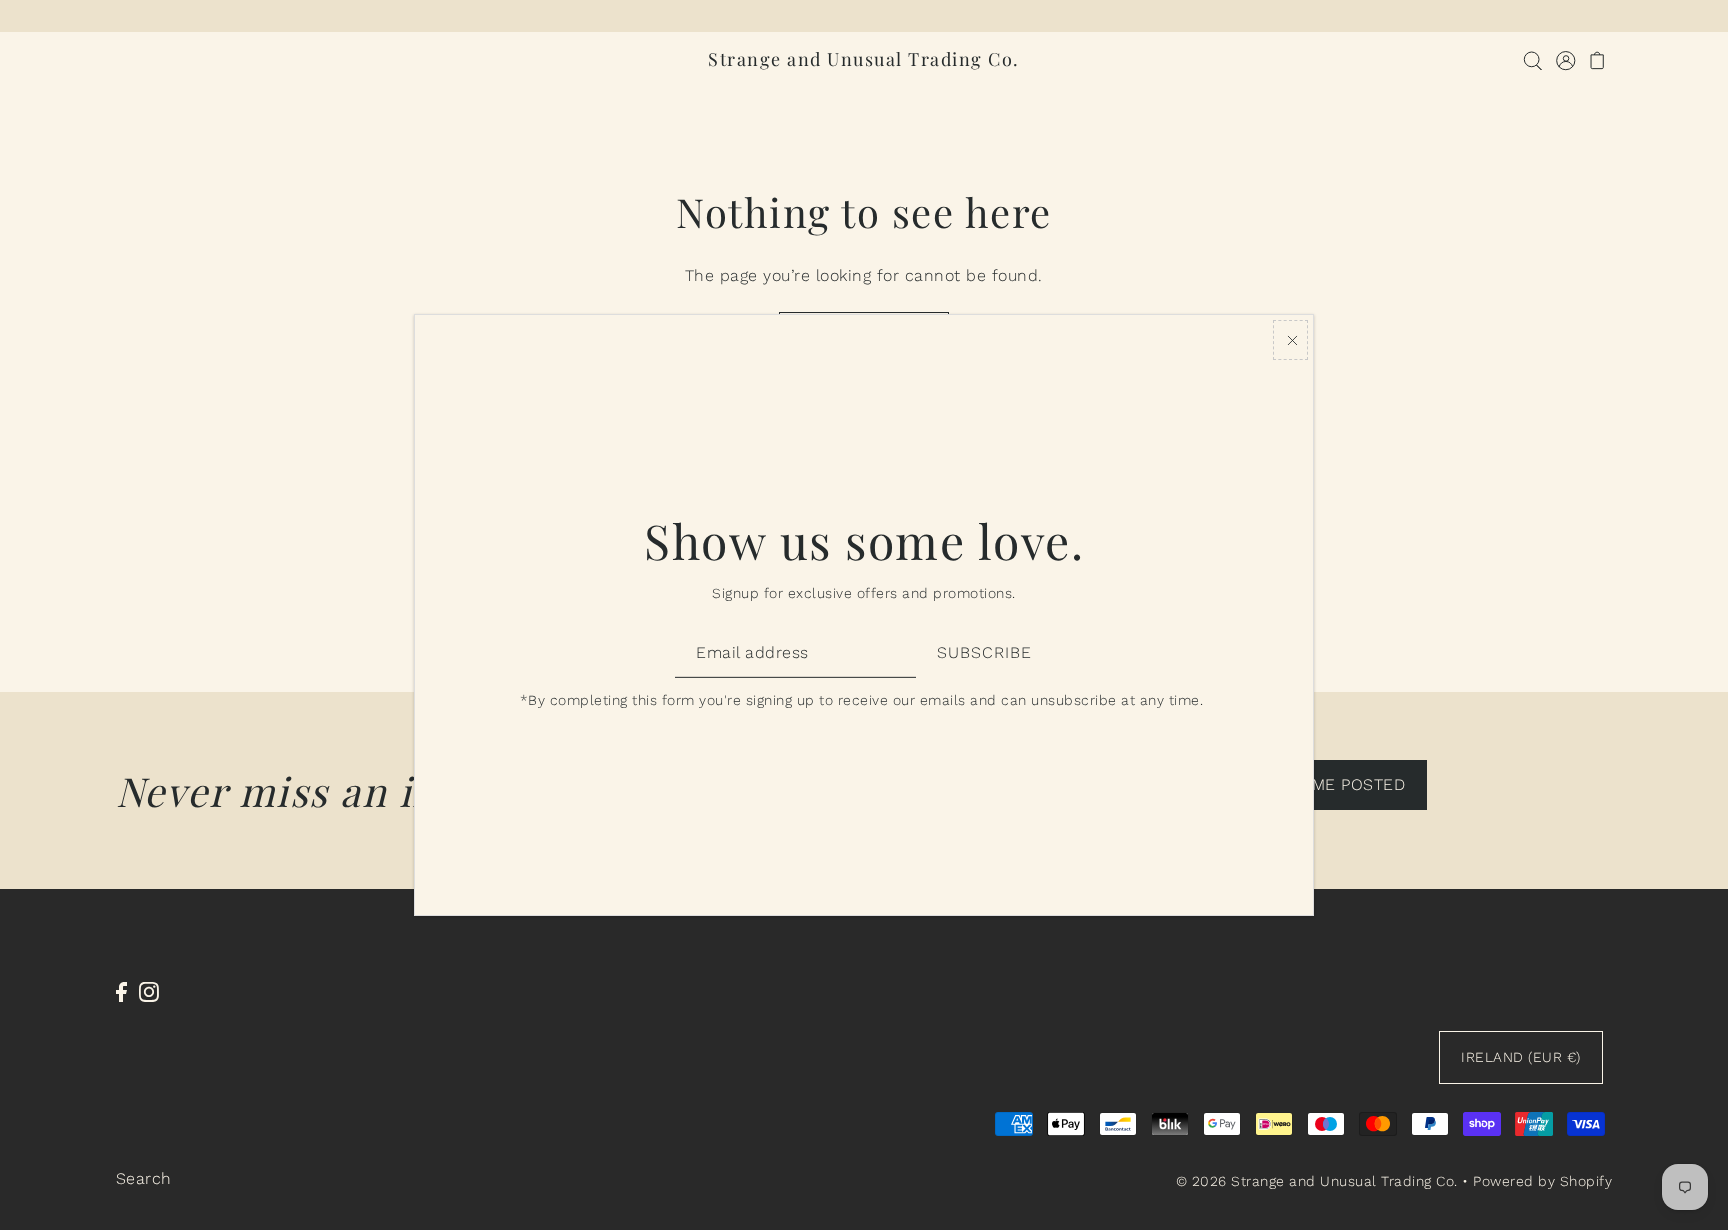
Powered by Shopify (1542, 1181)
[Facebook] (121, 991)
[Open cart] (1598, 59)
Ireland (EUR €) (1521, 1057)
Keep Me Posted (1335, 784)
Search (144, 1178)
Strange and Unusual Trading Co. (864, 59)
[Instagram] (149, 991)
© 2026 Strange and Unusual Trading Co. (1317, 1181)
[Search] (1533, 59)
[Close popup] (1290, 340)
